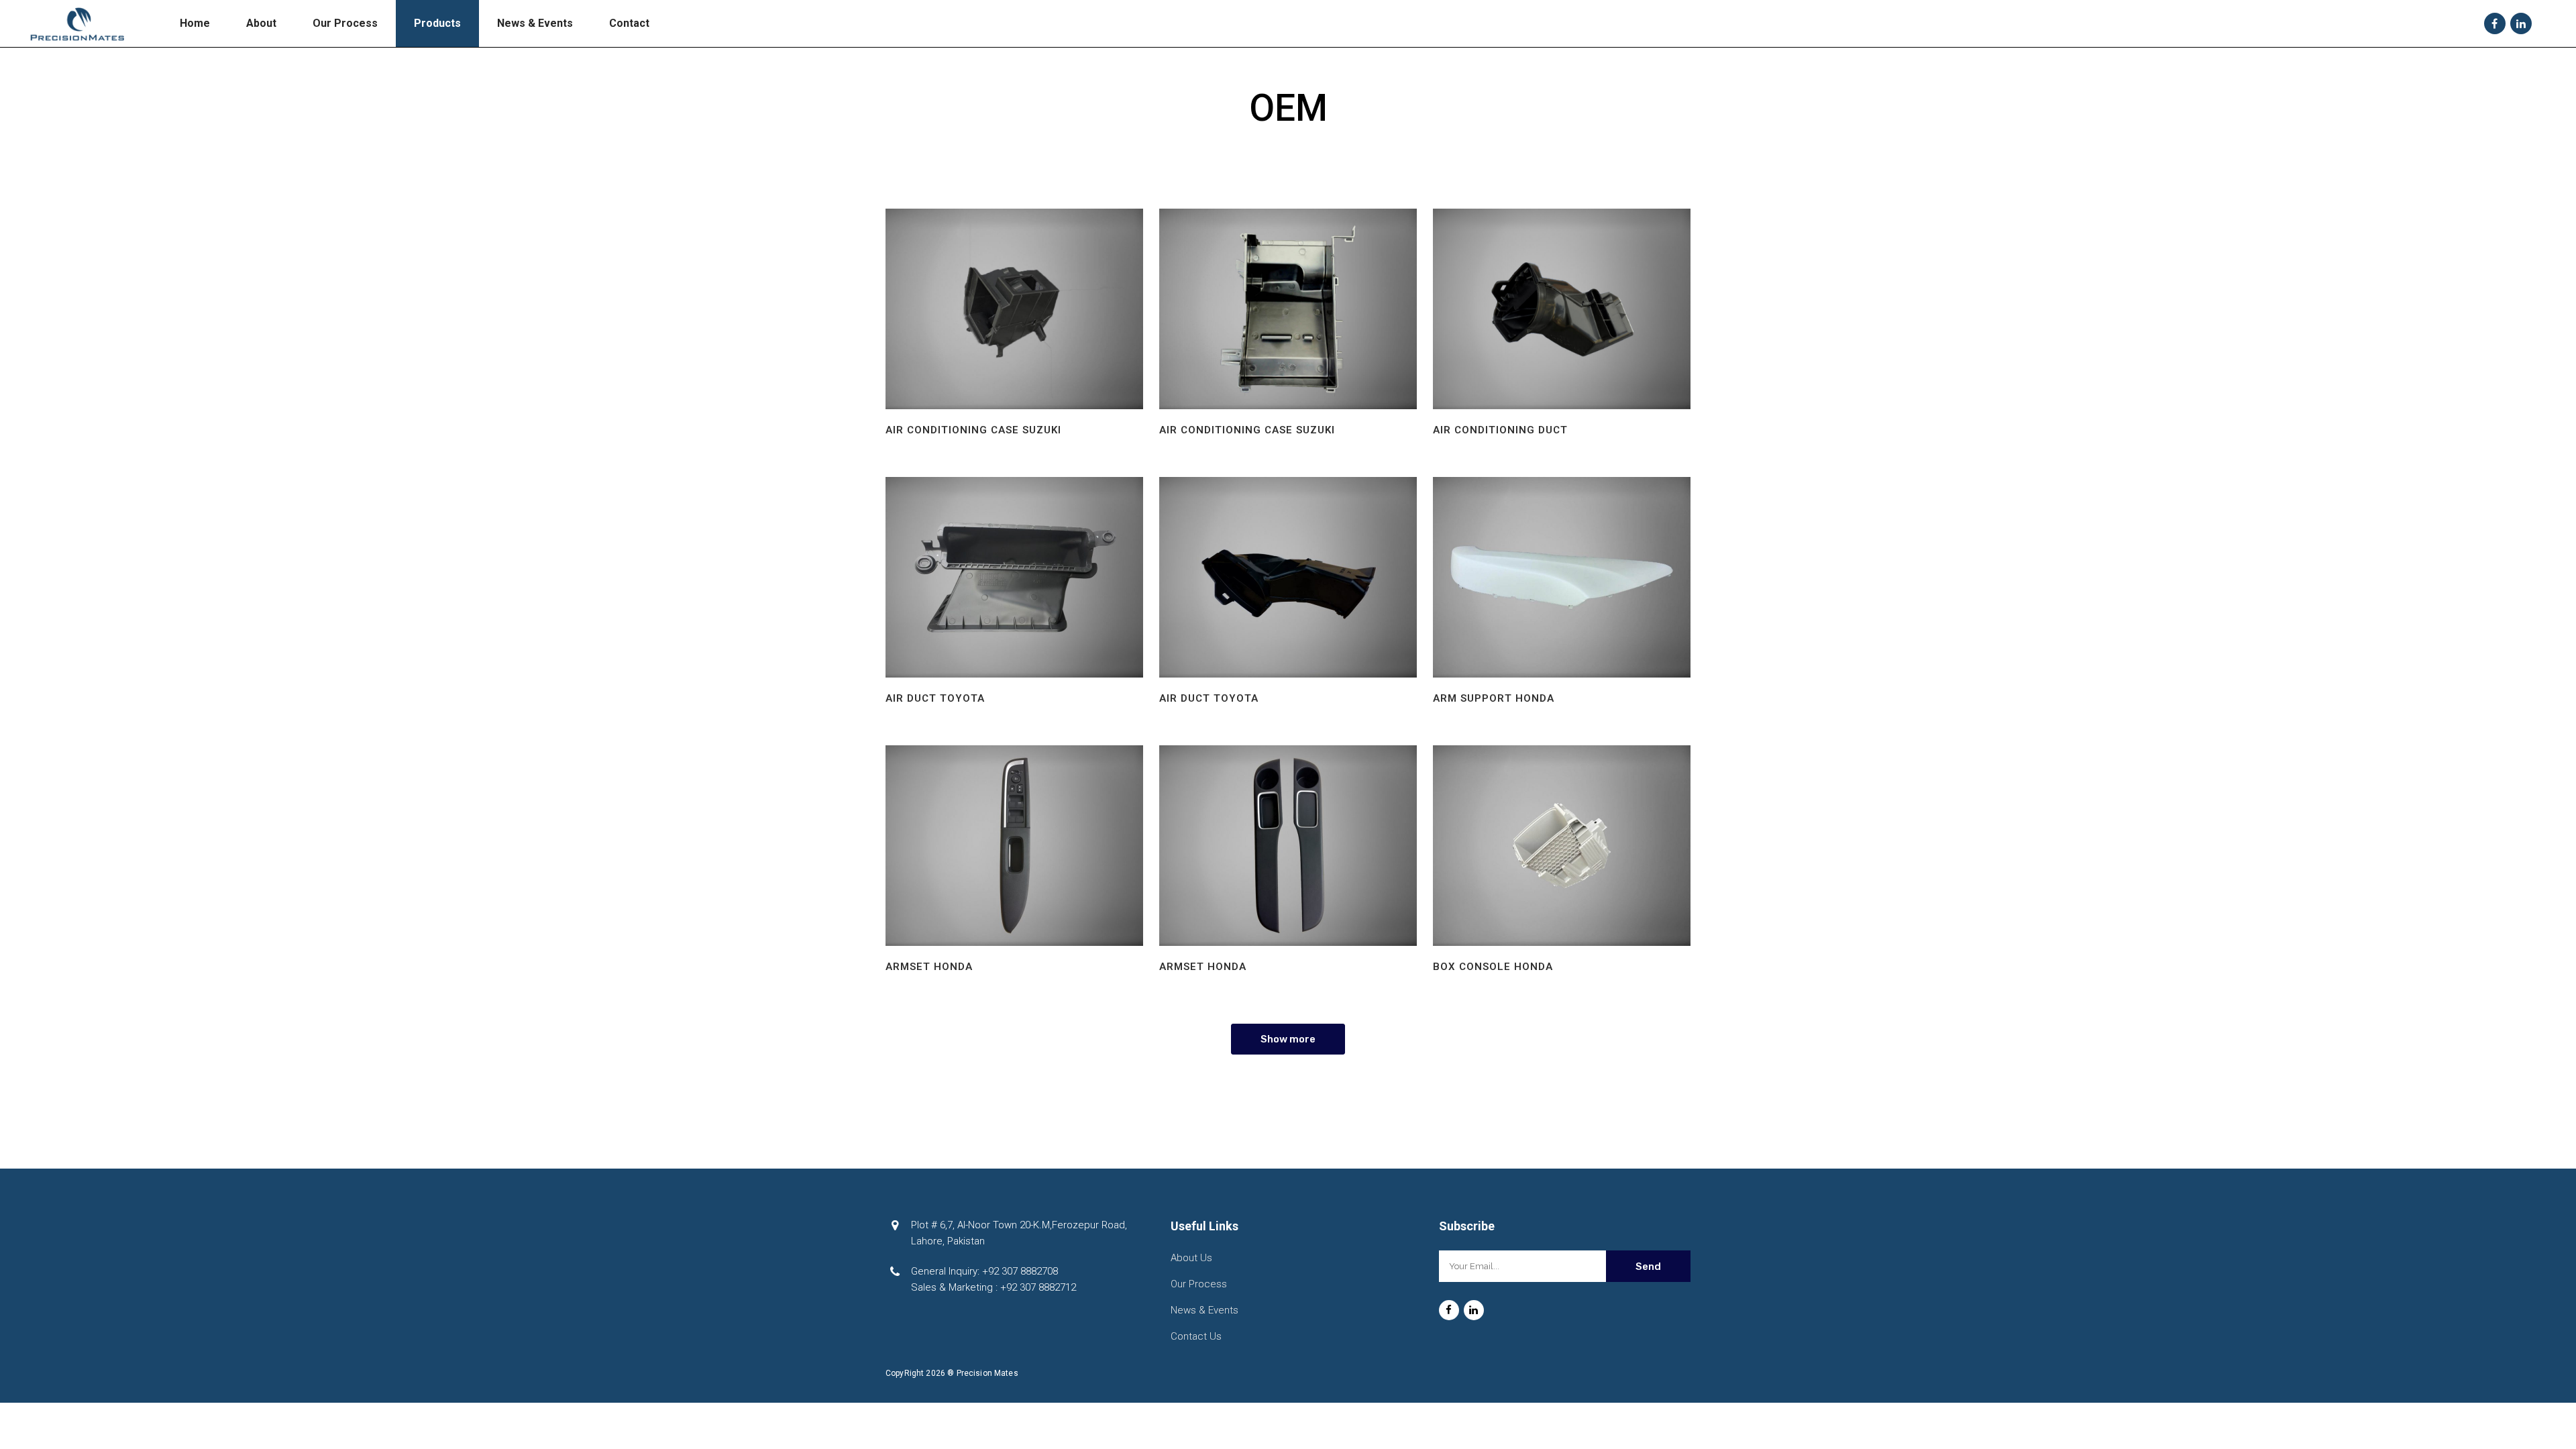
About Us (1191, 1258)
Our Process (1199, 1284)
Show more (1288, 1039)
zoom (1014, 309)
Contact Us (1196, 1336)
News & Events (1204, 1310)
